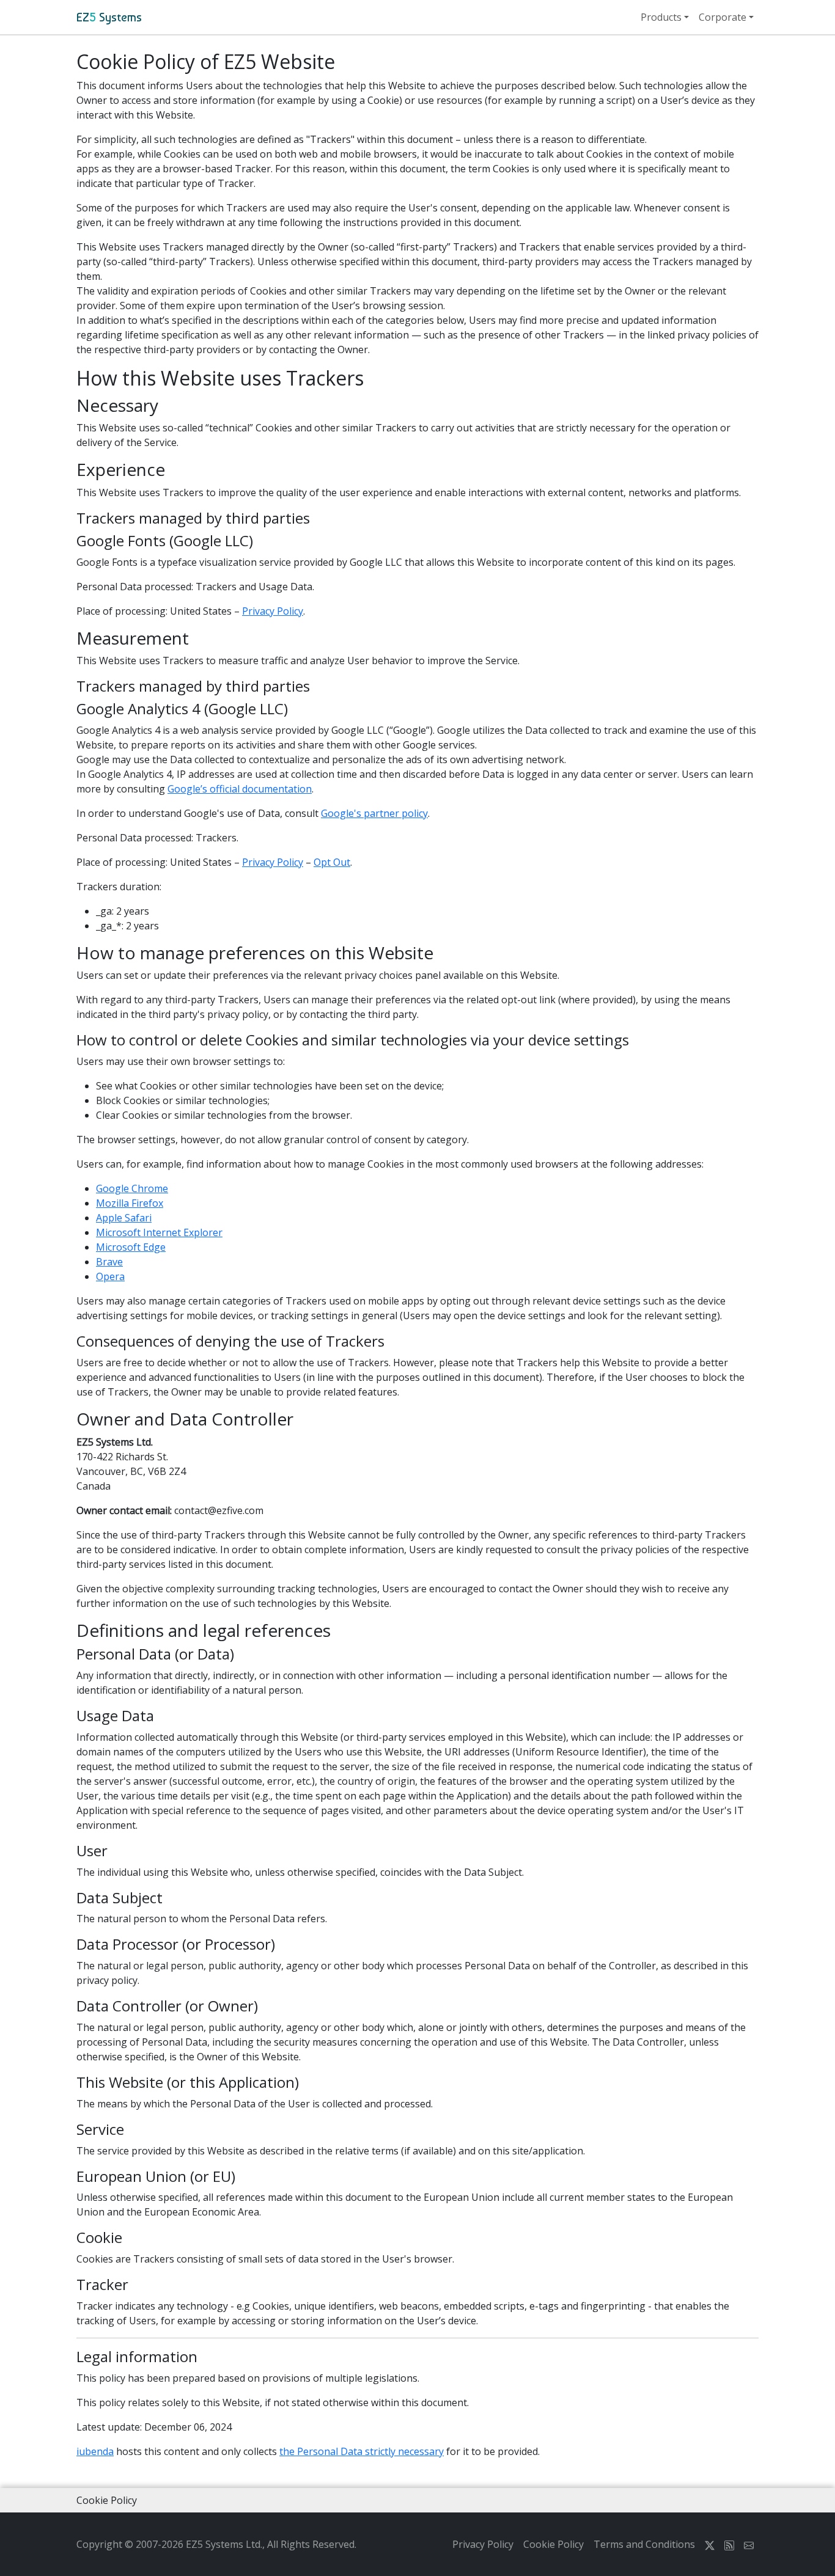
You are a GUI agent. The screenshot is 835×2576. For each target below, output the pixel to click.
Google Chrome (132, 1188)
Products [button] (661, 17)
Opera (110, 1276)
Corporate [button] (723, 17)
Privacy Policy (273, 611)
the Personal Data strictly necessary (362, 2451)
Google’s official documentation (240, 789)
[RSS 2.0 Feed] (729, 2544)
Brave (109, 1262)
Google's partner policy (374, 813)
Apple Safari (124, 1218)
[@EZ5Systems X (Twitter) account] (710, 2544)
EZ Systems (109, 17)
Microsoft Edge (131, 1247)
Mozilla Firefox (130, 1203)
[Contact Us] (749, 2544)
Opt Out (332, 862)
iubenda (95, 2451)
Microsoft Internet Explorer (159, 1232)
